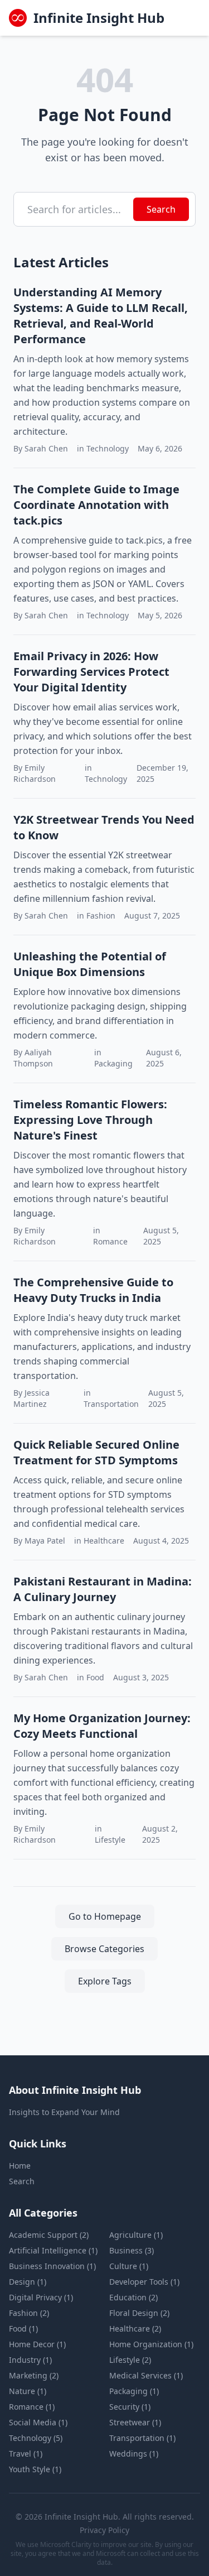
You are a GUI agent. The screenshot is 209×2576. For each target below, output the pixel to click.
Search (161, 209)
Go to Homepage (105, 1916)
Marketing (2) (34, 2375)
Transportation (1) (142, 2438)
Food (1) (23, 2329)
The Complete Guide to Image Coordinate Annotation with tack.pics (96, 505)
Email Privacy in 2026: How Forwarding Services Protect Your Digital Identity (91, 672)
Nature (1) (28, 2391)
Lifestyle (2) (130, 2360)
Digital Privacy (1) (41, 2297)
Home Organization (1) (151, 2344)
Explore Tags (105, 1981)
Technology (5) (36, 2438)
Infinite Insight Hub (99, 18)
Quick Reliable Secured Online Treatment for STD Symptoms (96, 1452)
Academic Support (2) (49, 2235)
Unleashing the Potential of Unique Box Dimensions (90, 964)
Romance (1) (32, 2407)
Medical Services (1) (146, 2375)
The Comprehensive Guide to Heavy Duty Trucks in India (93, 1290)
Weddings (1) (134, 2454)
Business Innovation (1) (52, 2266)
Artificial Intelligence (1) (53, 2250)
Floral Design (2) (139, 2313)
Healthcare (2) (135, 2329)
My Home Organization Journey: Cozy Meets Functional (102, 1726)
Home (20, 2166)
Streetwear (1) (135, 2422)
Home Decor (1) (37, 2344)
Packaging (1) (134, 2391)
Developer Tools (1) (144, 2282)
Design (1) (28, 2282)
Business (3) (132, 2250)
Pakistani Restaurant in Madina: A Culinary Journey (103, 1589)
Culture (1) (129, 2266)
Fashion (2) (29, 2313)
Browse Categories (104, 1949)
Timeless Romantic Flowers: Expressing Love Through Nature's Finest (90, 1120)
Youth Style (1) (35, 2469)
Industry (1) (30, 2360)
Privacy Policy (104, 2530)
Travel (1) (26, 2454)
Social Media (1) (38, 2422)
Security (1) (130, 2407)
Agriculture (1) (136, 2235)
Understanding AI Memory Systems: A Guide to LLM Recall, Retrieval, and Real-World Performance (101, 316)
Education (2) (133, 2297)
